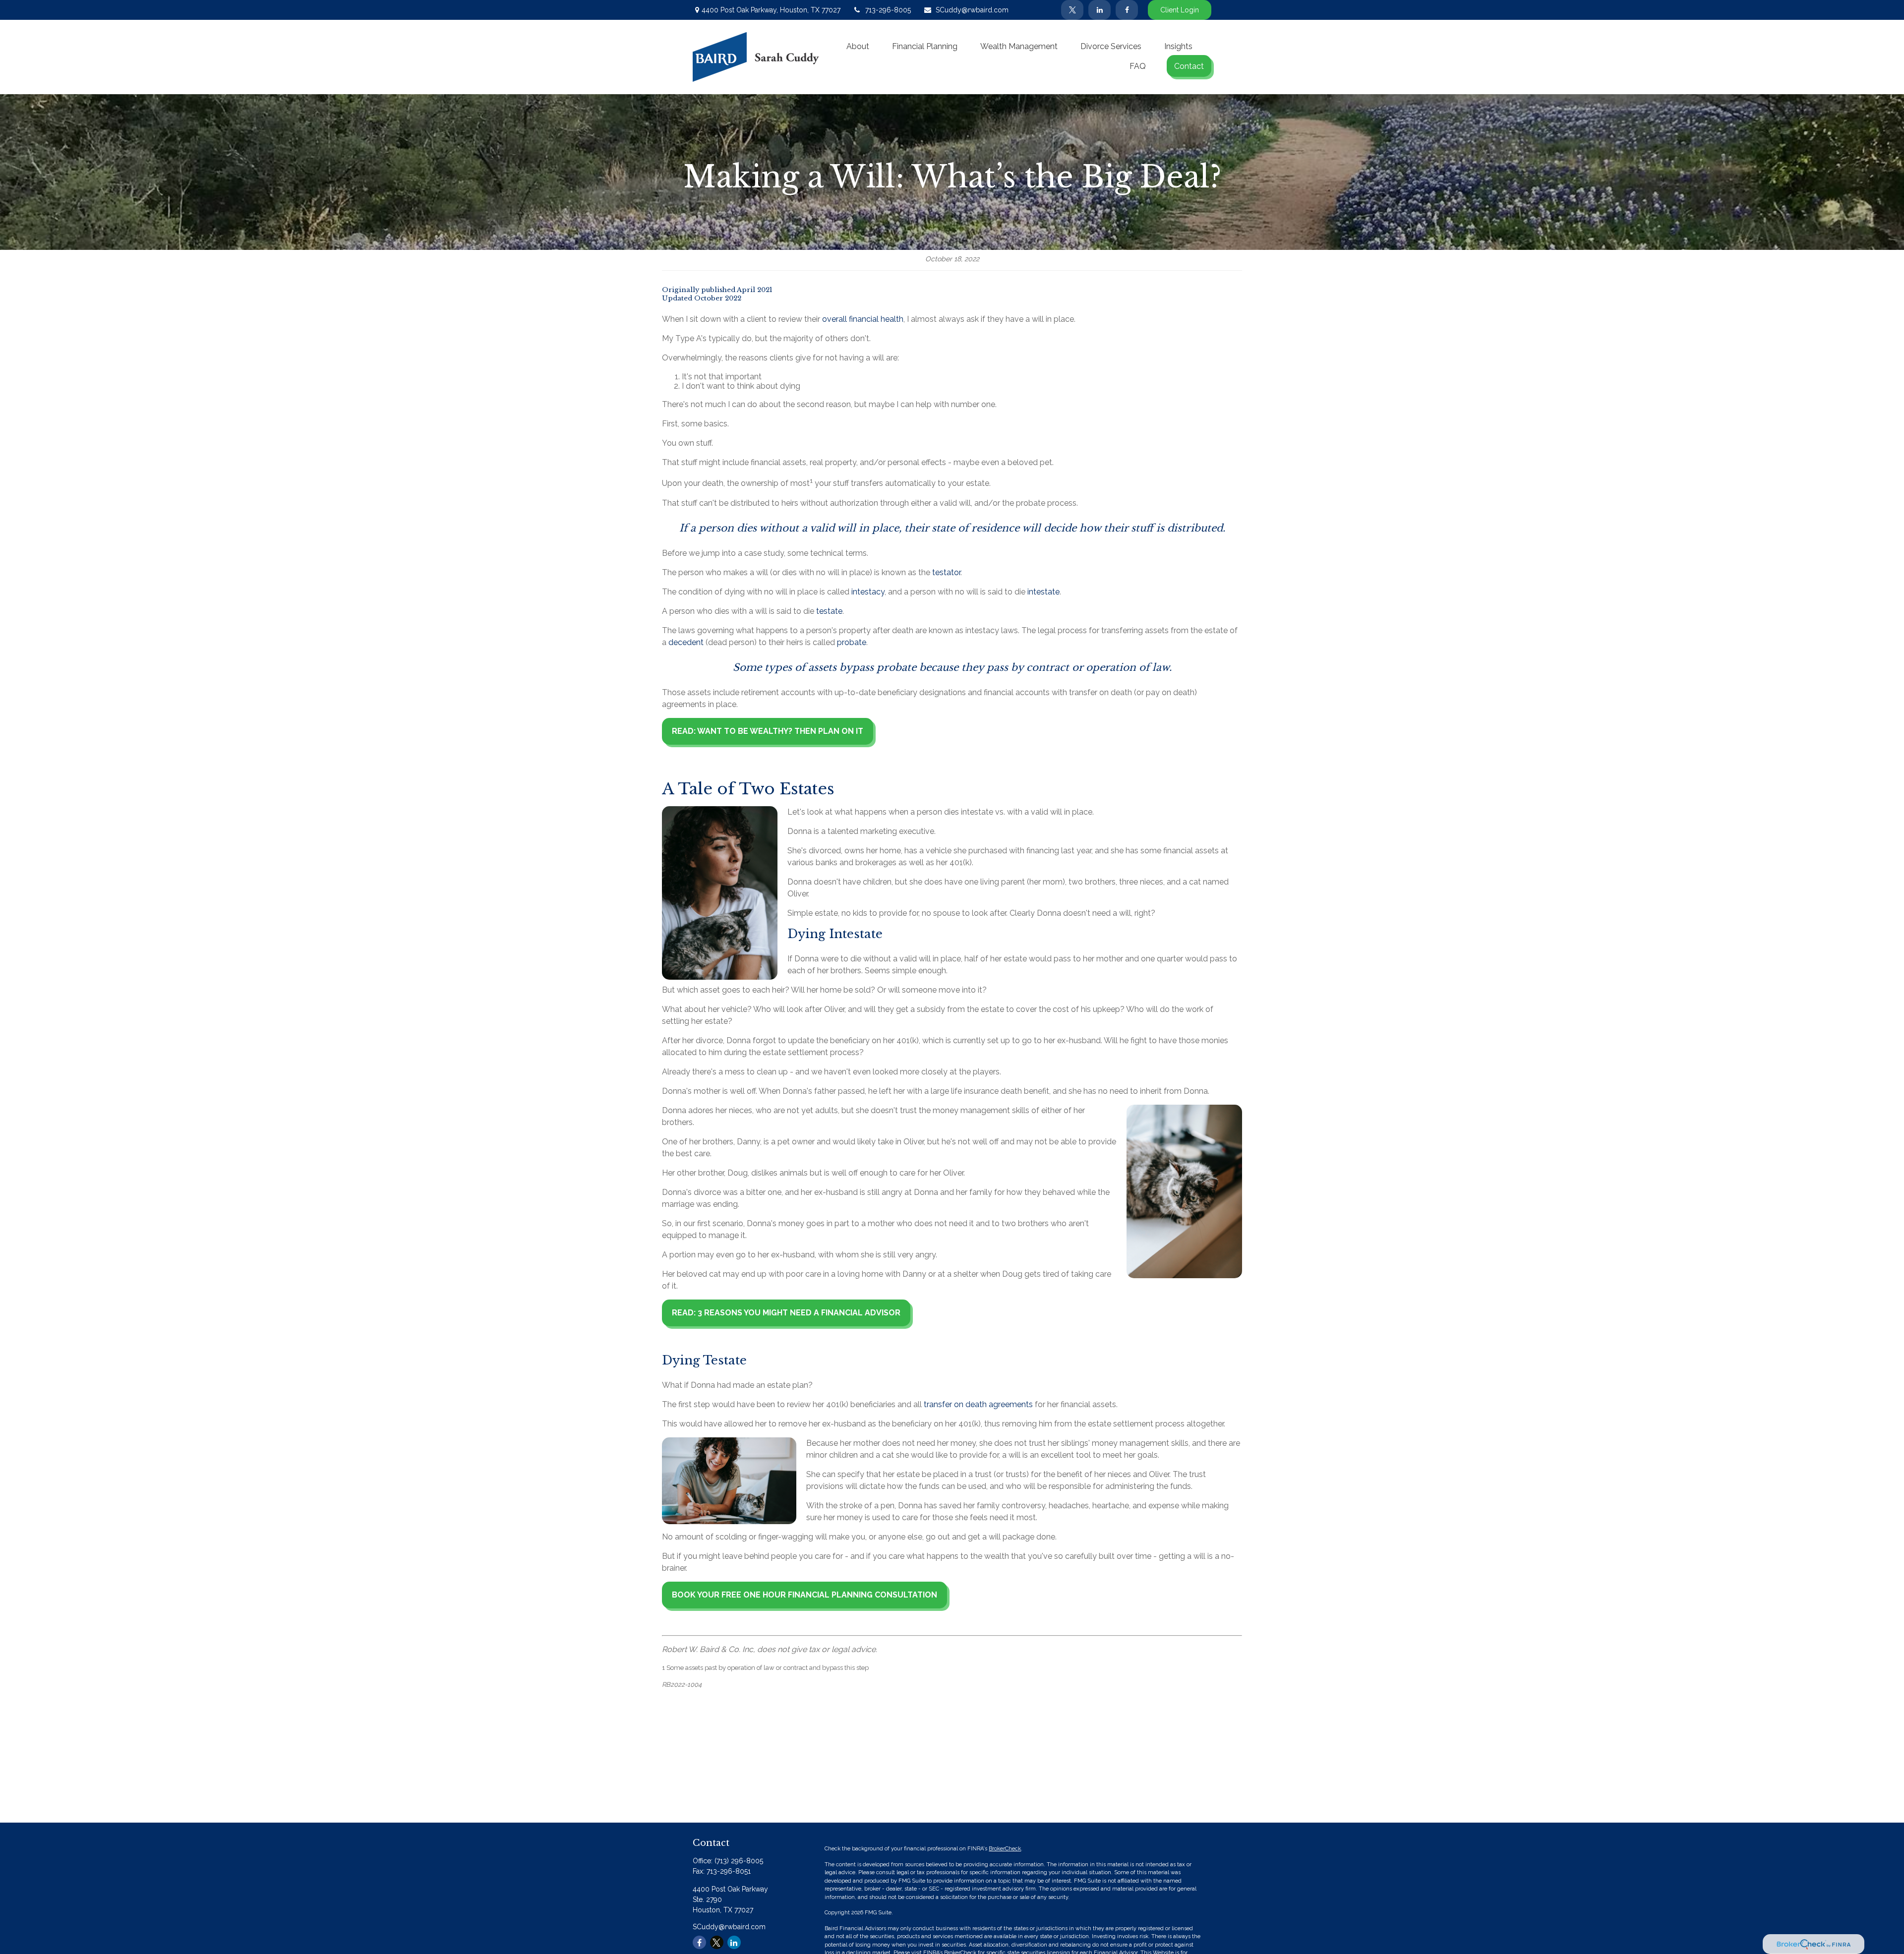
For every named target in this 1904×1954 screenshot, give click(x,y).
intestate (1043, 592)
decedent (686, 642)
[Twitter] (1072, 10)
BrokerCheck (1005, 1849)
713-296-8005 (888, 10)
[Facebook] (1127, 10)
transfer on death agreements (978, 1404)
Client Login (1180, 10)
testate (829, 611)
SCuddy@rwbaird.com (972, 10)
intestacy (868, 592)
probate (852, 642)
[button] (858, 46)
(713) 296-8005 (739, 1861)
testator (946, 572)
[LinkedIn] (1100, 10)
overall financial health (863, 319)
